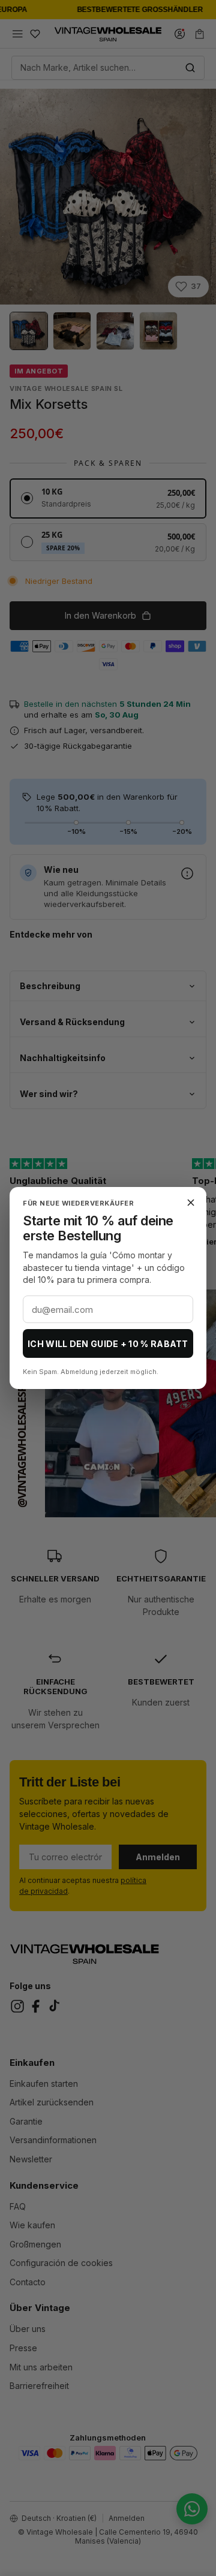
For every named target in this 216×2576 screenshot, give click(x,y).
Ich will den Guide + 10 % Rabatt (108, 1344)
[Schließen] (191, 1203)
